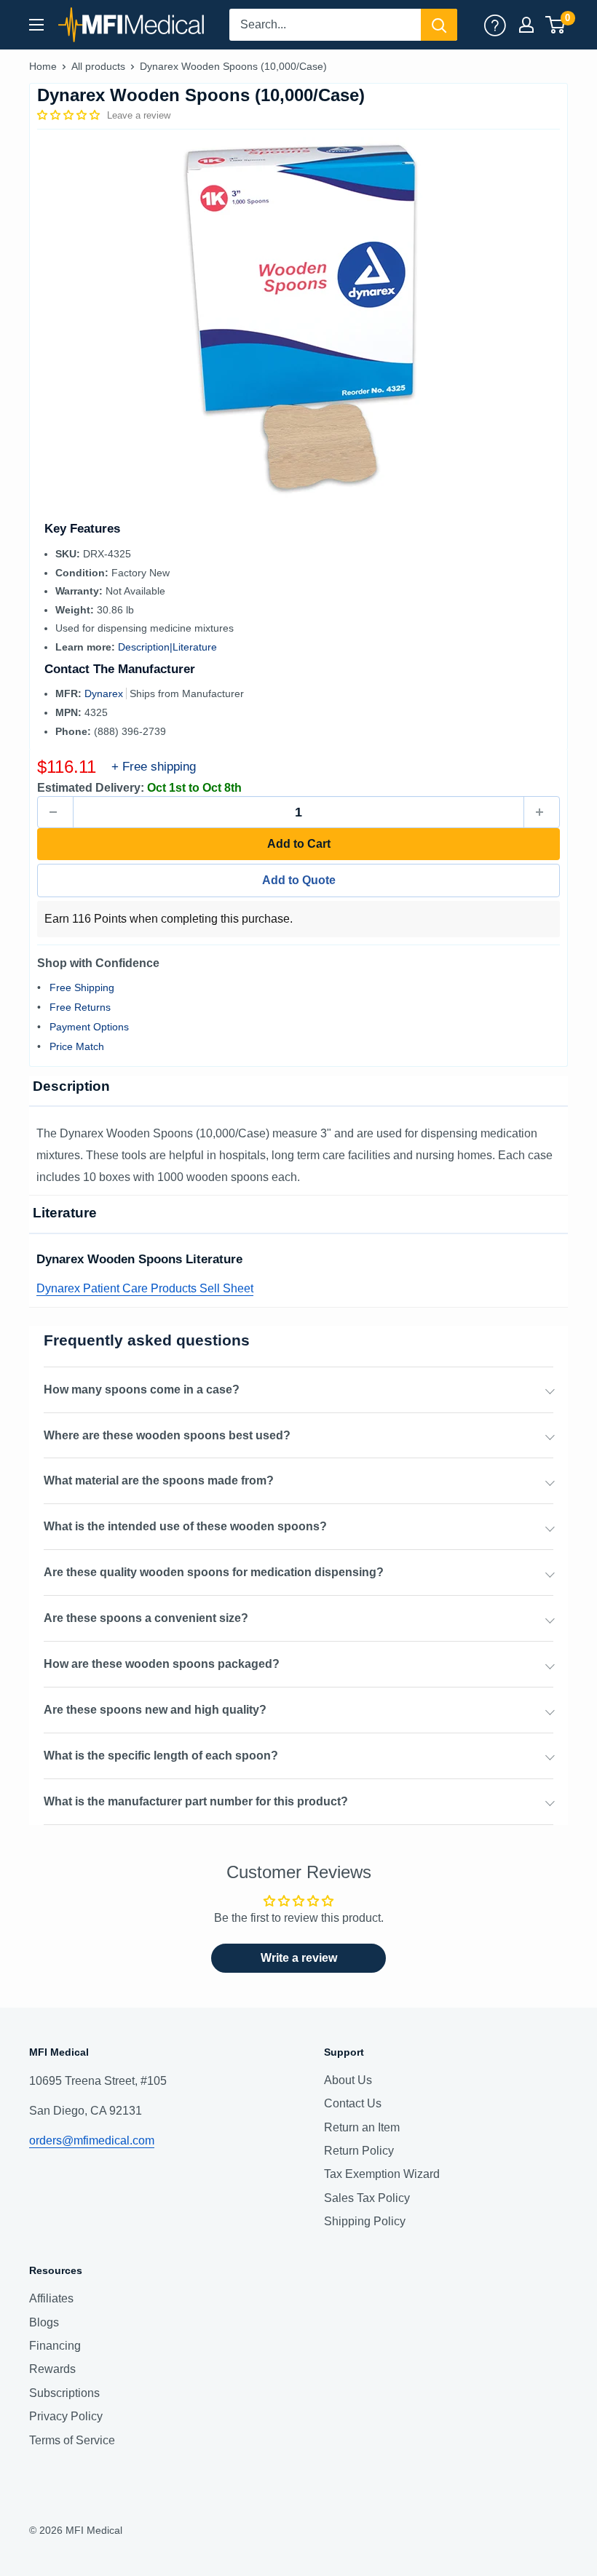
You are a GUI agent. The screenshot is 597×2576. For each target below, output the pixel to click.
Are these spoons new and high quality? (155, 1710)
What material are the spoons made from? (159, 1480)
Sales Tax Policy (367, 2198)
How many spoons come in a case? (142, 1390)
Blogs (44, 2322)
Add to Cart (299, 844)
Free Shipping (82, 987)
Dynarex (105, 693)
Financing (55, 2346)
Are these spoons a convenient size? (146, 1618)
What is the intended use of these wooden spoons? (185, 1526)
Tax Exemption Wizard (382, 2174)
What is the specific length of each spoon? (161, 1756)
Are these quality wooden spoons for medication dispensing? (214, 1572)
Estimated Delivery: (91, 788)
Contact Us (353, 2103)
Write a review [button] (299, 1958)
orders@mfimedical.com (92, 2140)
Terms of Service (72, 2440)
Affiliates (51, 2298)
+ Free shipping (154, 767)
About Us (348, 2080)
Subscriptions (64, 2393)
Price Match (77, 1046)
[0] (556, 25)
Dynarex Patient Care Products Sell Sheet (145, 1288)
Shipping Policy (365, 2221)
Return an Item (362, 2127)
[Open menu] (36, 25)
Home (43, 66)
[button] (70, 115)
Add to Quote (299, 880)
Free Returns (80, 1007)
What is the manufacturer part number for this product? (196, 1801)
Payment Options (89, 1027)
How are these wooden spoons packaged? (162, 1664)
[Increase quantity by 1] (542, 812)
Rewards (52, 2369)
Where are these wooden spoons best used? (167, 1435)
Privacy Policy (66, 2416)
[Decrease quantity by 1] (55, 812)
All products (98, 66)
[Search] (439, 25)
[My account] (495, 25)
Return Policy (359, 2151)
